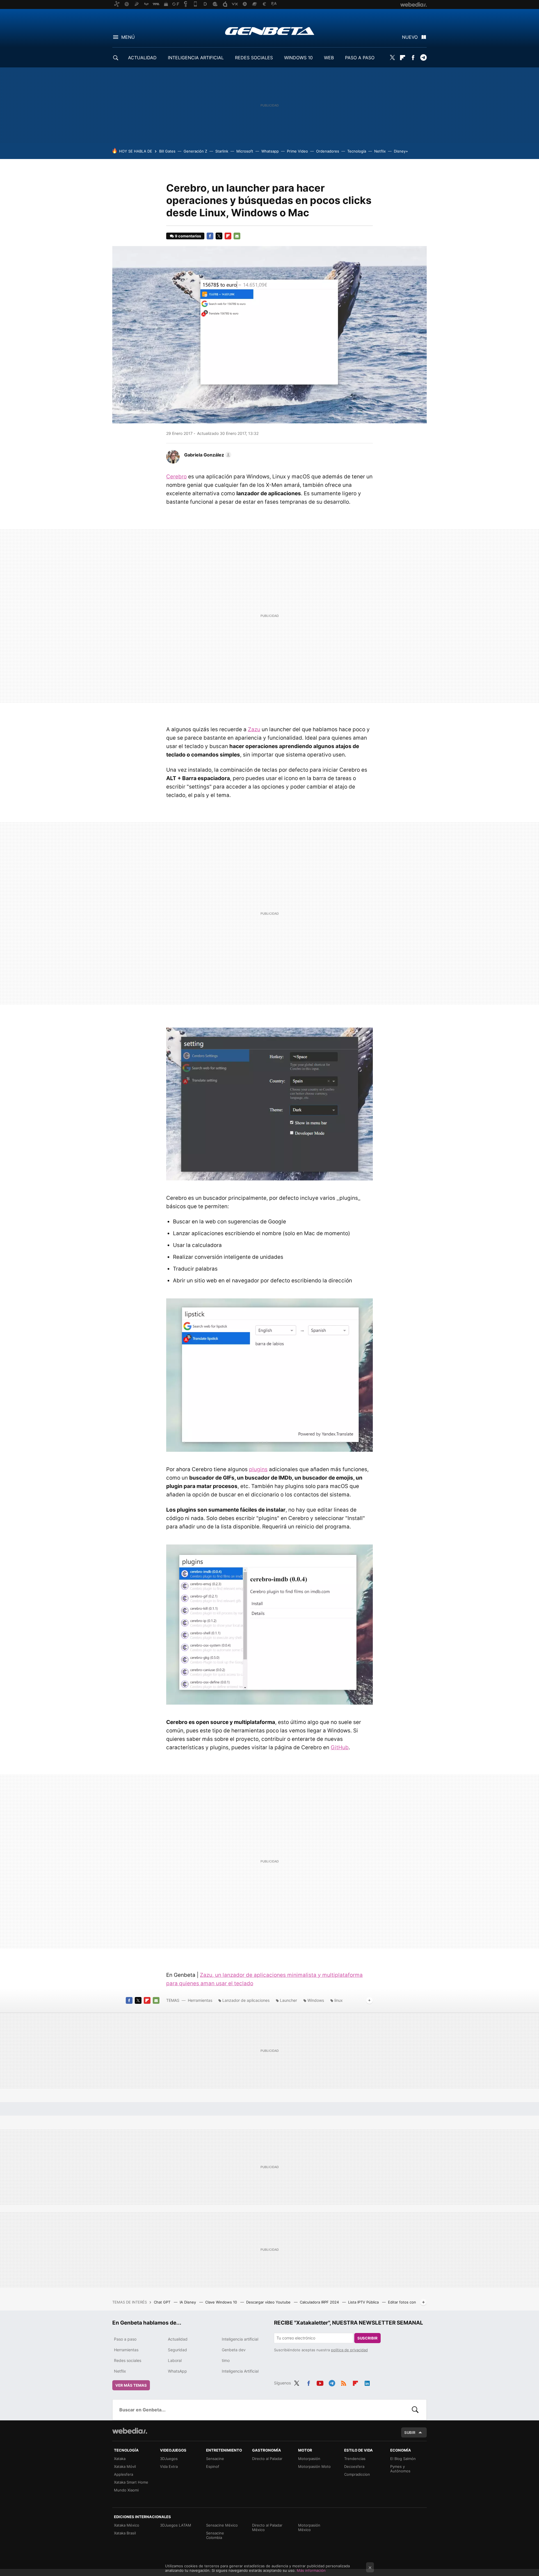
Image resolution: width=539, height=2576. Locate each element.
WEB (329, 58)
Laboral (175, 2360)
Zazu (254, 729)
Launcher (288, 2000)
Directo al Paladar (267, 2459)
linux (339, 2000)
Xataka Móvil (125, 2466)
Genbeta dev (234, 2350)
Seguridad (177, 2350)
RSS (344, 2382)
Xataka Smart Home (131, 2482)
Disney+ (401, 151)
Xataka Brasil (125, 2533)
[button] (207, 455)
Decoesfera (354, 2466)
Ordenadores (328, 151)
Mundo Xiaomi (126, 2490)
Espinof (213, 2466)
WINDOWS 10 (298, 58)
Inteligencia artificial (240, 2339)
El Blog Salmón (403, 2459)
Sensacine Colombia (215, 2535)
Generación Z (195, 151)
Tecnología (357, 151)
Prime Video (297, 151)
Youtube (320, 2382)
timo (226, 2360)
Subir (410, 2432)
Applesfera (124, 2474)
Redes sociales (128, 2360)
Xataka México (127, 2525)
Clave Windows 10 (222, 2302)
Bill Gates (167, 151)
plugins (258, 1469)
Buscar (415, 2410)
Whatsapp (270, 151)
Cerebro (176, 477)
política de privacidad (349, 2350)
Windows (316, 2000)
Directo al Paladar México (267, 2527)
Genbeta (270, 31)
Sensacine (215, 2459)
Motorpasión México (309, 2527)
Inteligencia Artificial (240, 2371)
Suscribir (367, 2338)
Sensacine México (222, 2525)
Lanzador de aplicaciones (246, 2000)
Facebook (413, 58)
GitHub (340, 1747)
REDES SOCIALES (254, 58)
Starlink (222, 151)
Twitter (392, 58)
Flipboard (403, 58)
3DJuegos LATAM (176, 2525)
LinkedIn (367, 2382)
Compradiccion (357, 2474)
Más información (311, 2570)
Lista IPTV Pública (364, 2302)
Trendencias (355, 2459)
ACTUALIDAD (142, 58)
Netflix (380, 151)
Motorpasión (309, 2459)
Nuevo (410, 37)
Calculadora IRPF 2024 (320, 2302)
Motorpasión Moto (314, 2466)
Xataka (120, 2459)
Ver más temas (131, 2385)
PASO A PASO (360, 58)
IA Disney (188, 2302)
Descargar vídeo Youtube (269, 2302)
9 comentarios (188, 236)
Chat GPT (163, 2302)
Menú (128, 37)
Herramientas (200, 2000)
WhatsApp (177, 2371)
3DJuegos (169, 2459)
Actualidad (178, 2339)
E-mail (237, 236)
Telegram (423, 58)
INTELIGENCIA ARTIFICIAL (196, 58)
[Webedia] (130, 2431)
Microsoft (245, 151)
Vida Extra (169, 2466)
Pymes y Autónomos (400, 2469)
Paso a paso (125, 2339)
